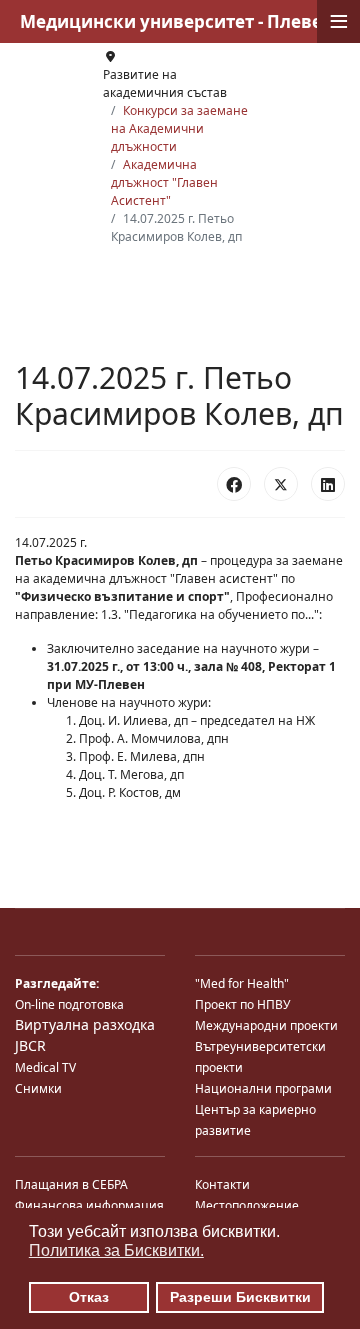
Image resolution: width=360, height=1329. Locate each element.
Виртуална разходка (85, 1024)
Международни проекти (266, 1025)
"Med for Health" (242, 983)
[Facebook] (234, 484)
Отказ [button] (89, 1297)
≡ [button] (339, 21)
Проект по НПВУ (242, 1004)
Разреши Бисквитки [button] (240, 1297)
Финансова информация (89, 1205)
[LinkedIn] (328, 484)
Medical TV (45, 1067)
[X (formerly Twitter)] (281, 484)
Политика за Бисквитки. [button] (116, 1250)
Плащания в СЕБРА (71, 1184)
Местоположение (247, 1205)
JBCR (30, 1045)
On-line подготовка (69, 1004)
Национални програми (263, 1088)
